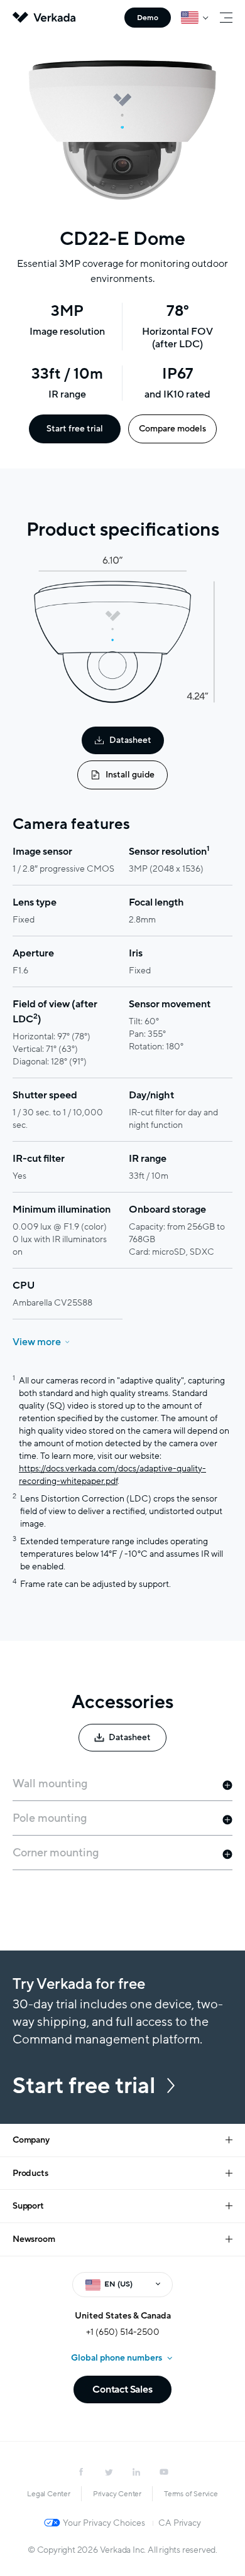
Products (30, 2173)
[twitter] (109, 2472)
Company (31, 2140)
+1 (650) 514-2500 (123, 2332)
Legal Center (49, 2494)
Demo (148, 18)
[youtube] (164, 2472)
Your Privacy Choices (104, 2523)
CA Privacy (179, 2523)
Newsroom (34, 2239)
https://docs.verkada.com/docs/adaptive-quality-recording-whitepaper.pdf (112, 1475)
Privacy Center (117, 2494)
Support (28, 2206)
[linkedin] (136, 2472)
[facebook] (81, 2472)
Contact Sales (122, 2389)
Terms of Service (191, 2494)
